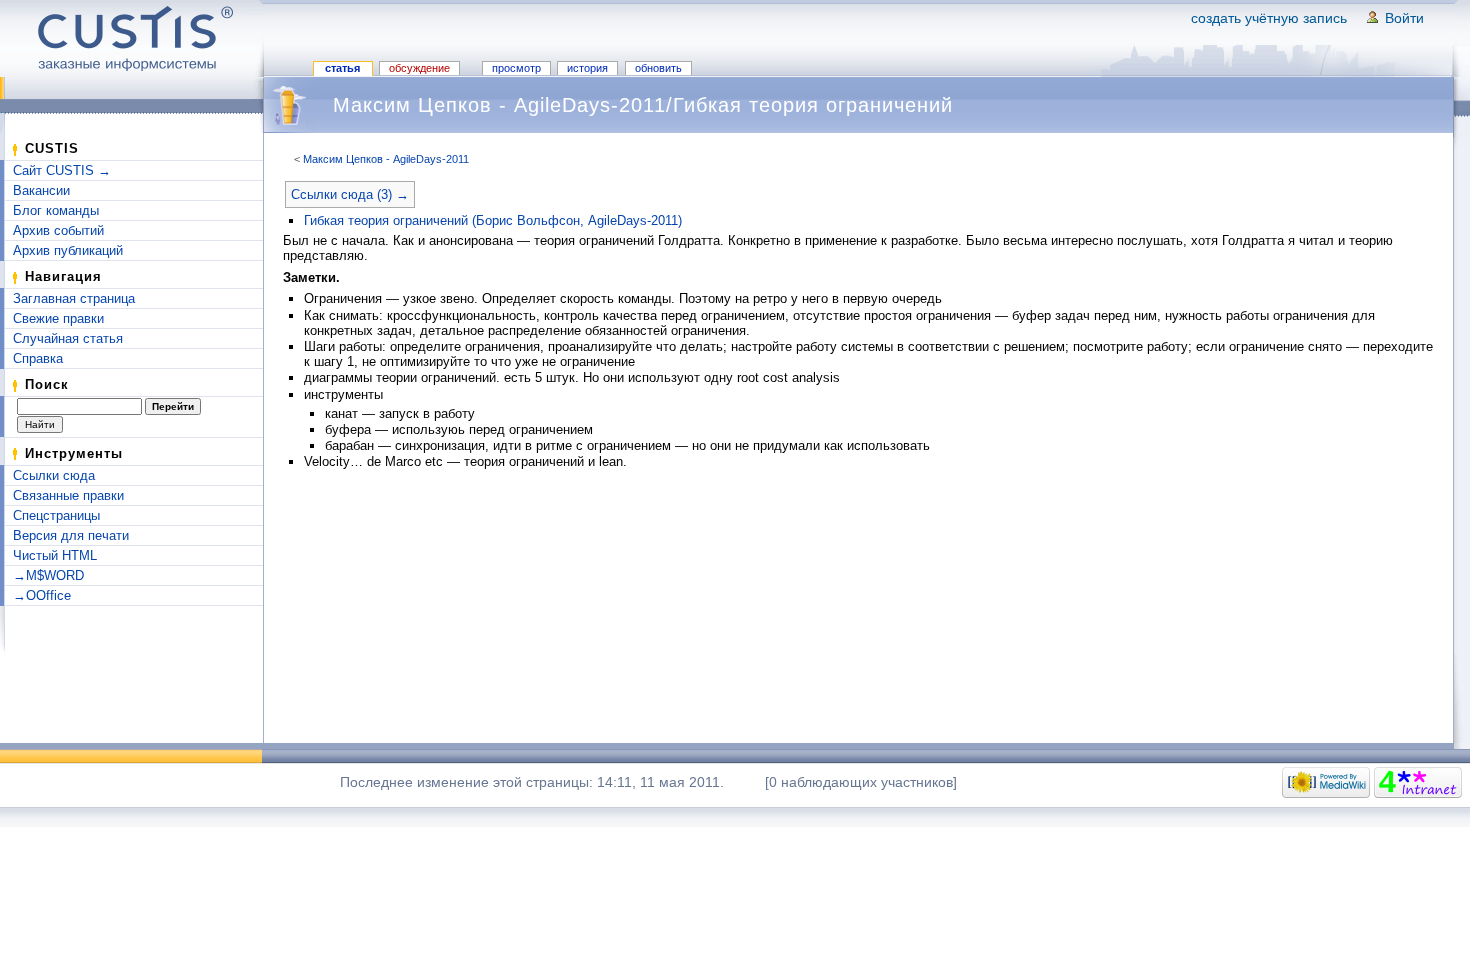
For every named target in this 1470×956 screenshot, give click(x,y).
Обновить (658, 68)
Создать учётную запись (1269, 18)
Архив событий (58, 230)
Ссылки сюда (54, 475)
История (587, 68)
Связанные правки (68, 495)
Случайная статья (68, 338)
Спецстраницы (56, 515)
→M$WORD (48, 575)
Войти (1404, 18)
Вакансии (41, 190)
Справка (38, 358)
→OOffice (42, 595)
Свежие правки (58, 318)
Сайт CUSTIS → (62, 170)
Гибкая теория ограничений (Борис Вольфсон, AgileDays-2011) (493, 220)
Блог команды (56, 210)
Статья (342, 68)
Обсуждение (419, 68)
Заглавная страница (74, 298)
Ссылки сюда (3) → (350, 194)
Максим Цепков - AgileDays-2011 (386, 159)
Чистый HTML (55, 555)
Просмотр (516, 68)
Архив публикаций (68, 250)
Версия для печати (71, 535)
